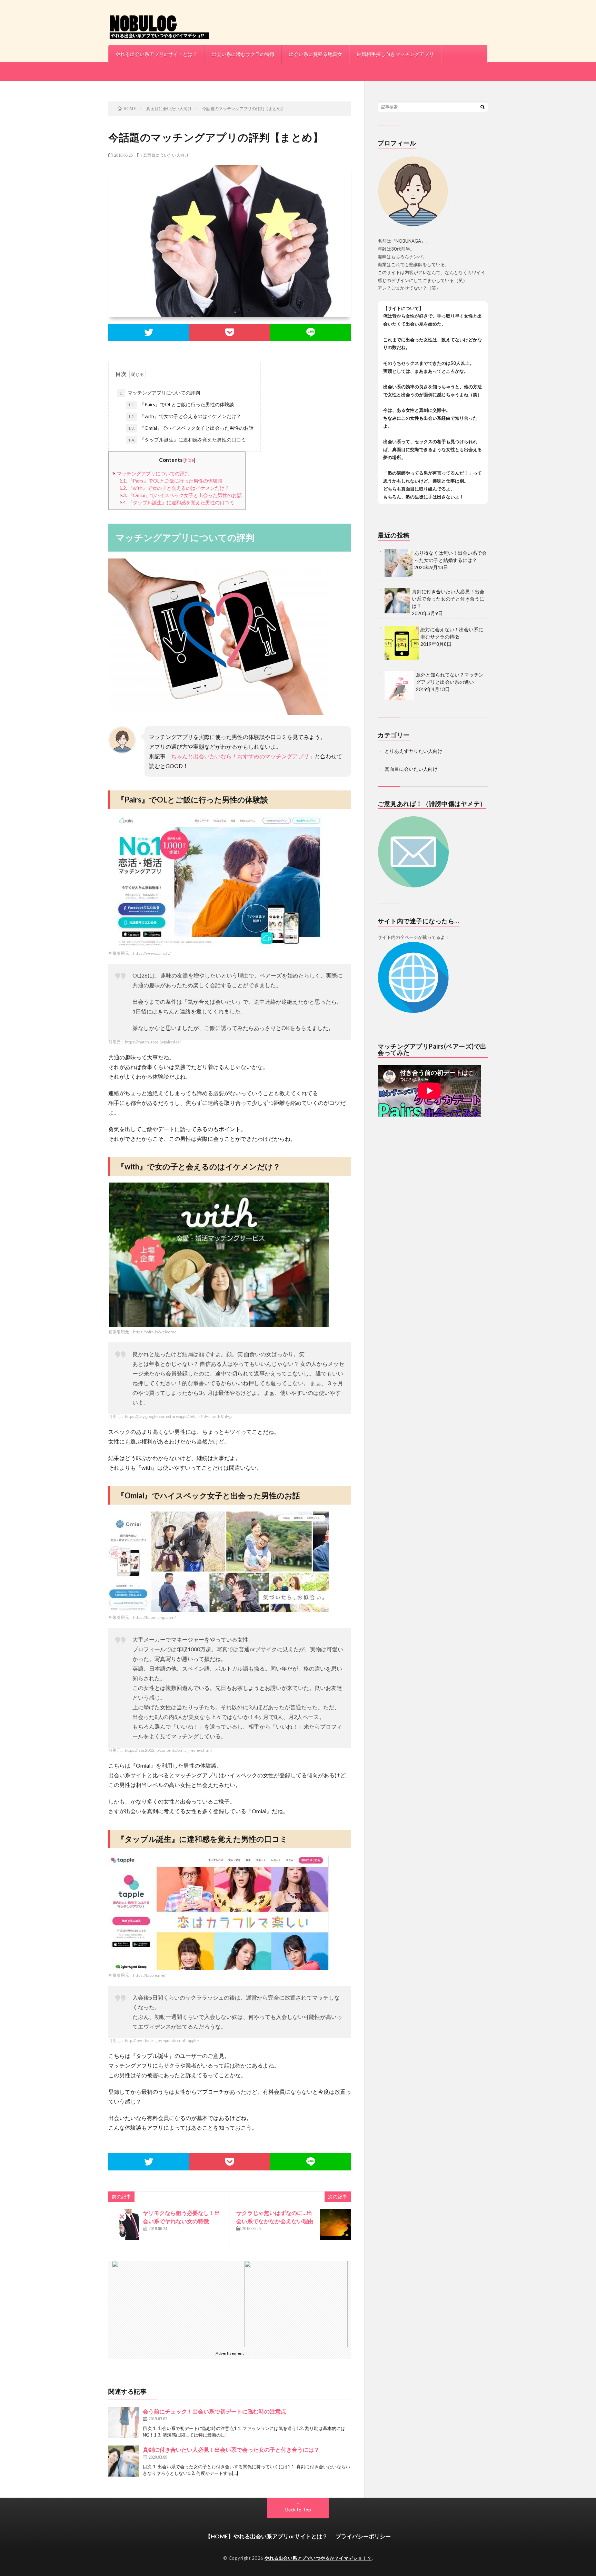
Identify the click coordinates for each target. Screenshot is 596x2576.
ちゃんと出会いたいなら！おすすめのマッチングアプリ (240, 756)
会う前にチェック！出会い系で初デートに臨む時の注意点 (215, 2411)
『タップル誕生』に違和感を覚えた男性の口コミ (187, 440)
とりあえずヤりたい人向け (414, 751)
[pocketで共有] (230, 332)
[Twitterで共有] (149, 332)
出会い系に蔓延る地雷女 (316, 54)
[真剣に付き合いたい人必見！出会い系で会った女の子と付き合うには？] (124, 2461)
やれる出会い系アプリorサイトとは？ (156, 54)
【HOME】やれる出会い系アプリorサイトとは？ (266, 2536)
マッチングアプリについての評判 (160, 393)
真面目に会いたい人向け (166, 155)
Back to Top (298, 2510)
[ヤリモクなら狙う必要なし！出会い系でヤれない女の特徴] (124, 2224)
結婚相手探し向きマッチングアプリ (395, 54)
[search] (483, 107)
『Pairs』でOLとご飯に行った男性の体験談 (181, 404)
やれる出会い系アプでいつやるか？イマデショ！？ (318, 2558)
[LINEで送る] (311, 332)
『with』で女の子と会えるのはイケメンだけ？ (185, 416)
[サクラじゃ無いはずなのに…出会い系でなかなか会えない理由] (335, 2224)
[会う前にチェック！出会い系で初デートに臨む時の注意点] (124, 2423)
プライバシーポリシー (363, 2536)
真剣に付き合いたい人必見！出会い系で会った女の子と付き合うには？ (231, 2449)
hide (189, 460)
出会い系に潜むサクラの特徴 (243, 54)
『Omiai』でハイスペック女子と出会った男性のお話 (191, 428)
